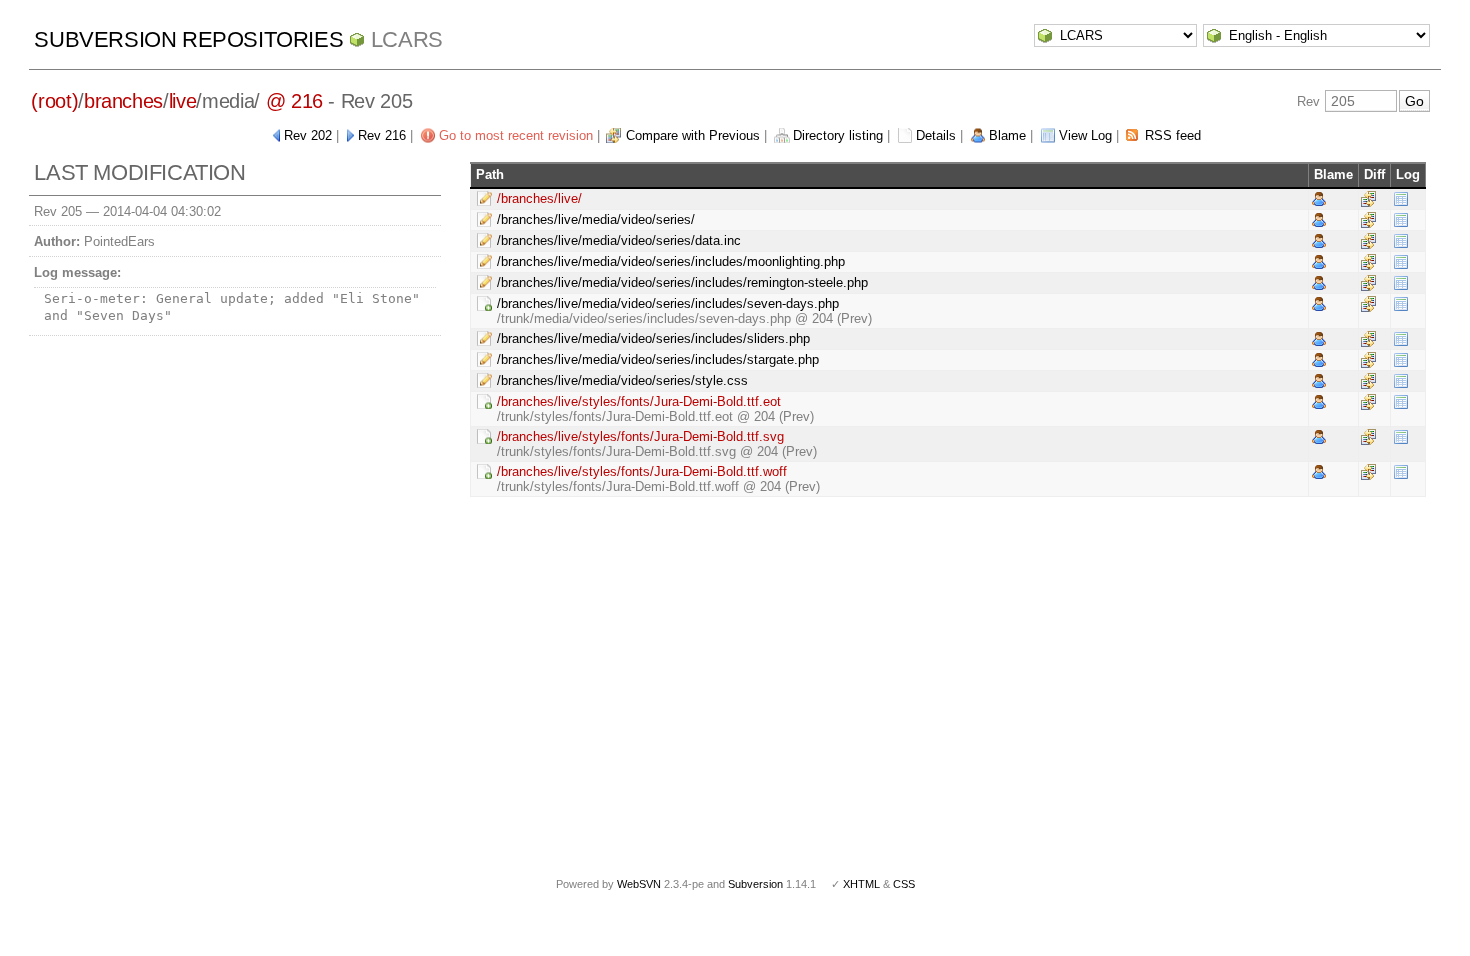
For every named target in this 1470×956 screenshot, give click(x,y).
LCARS (407, 39)
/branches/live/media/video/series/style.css (622, 380)
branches (123, 101)
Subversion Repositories (188, 39)
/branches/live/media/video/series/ (596, 219)
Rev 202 (308, 135)
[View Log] (1401, 198)
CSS (904, 884)
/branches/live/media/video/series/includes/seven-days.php (668, 303)
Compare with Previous (693, 135)
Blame (1007, 135)
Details (936, 135)
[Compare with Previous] (1368, 198)
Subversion (755, 884)
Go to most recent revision (516, 135)
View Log (1085, 135)
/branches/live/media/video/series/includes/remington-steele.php (682, 282)
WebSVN (639, 884)
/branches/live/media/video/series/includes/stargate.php (658, 359)
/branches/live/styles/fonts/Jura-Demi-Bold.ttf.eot (639, 401)
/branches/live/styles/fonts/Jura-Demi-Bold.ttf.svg (640, 436)
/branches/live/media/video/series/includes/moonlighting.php (671, 261)
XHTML (861, 884)
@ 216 (294, 101)
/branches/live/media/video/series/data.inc (619, 240)
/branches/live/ (539, 198)
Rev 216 (382, 135)
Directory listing (838, 135)
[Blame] (1319, 198)
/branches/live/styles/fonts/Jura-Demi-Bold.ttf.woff (642, 471)
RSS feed (1173, 135)
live (183, 101)
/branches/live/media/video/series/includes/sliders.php (653, 338)
